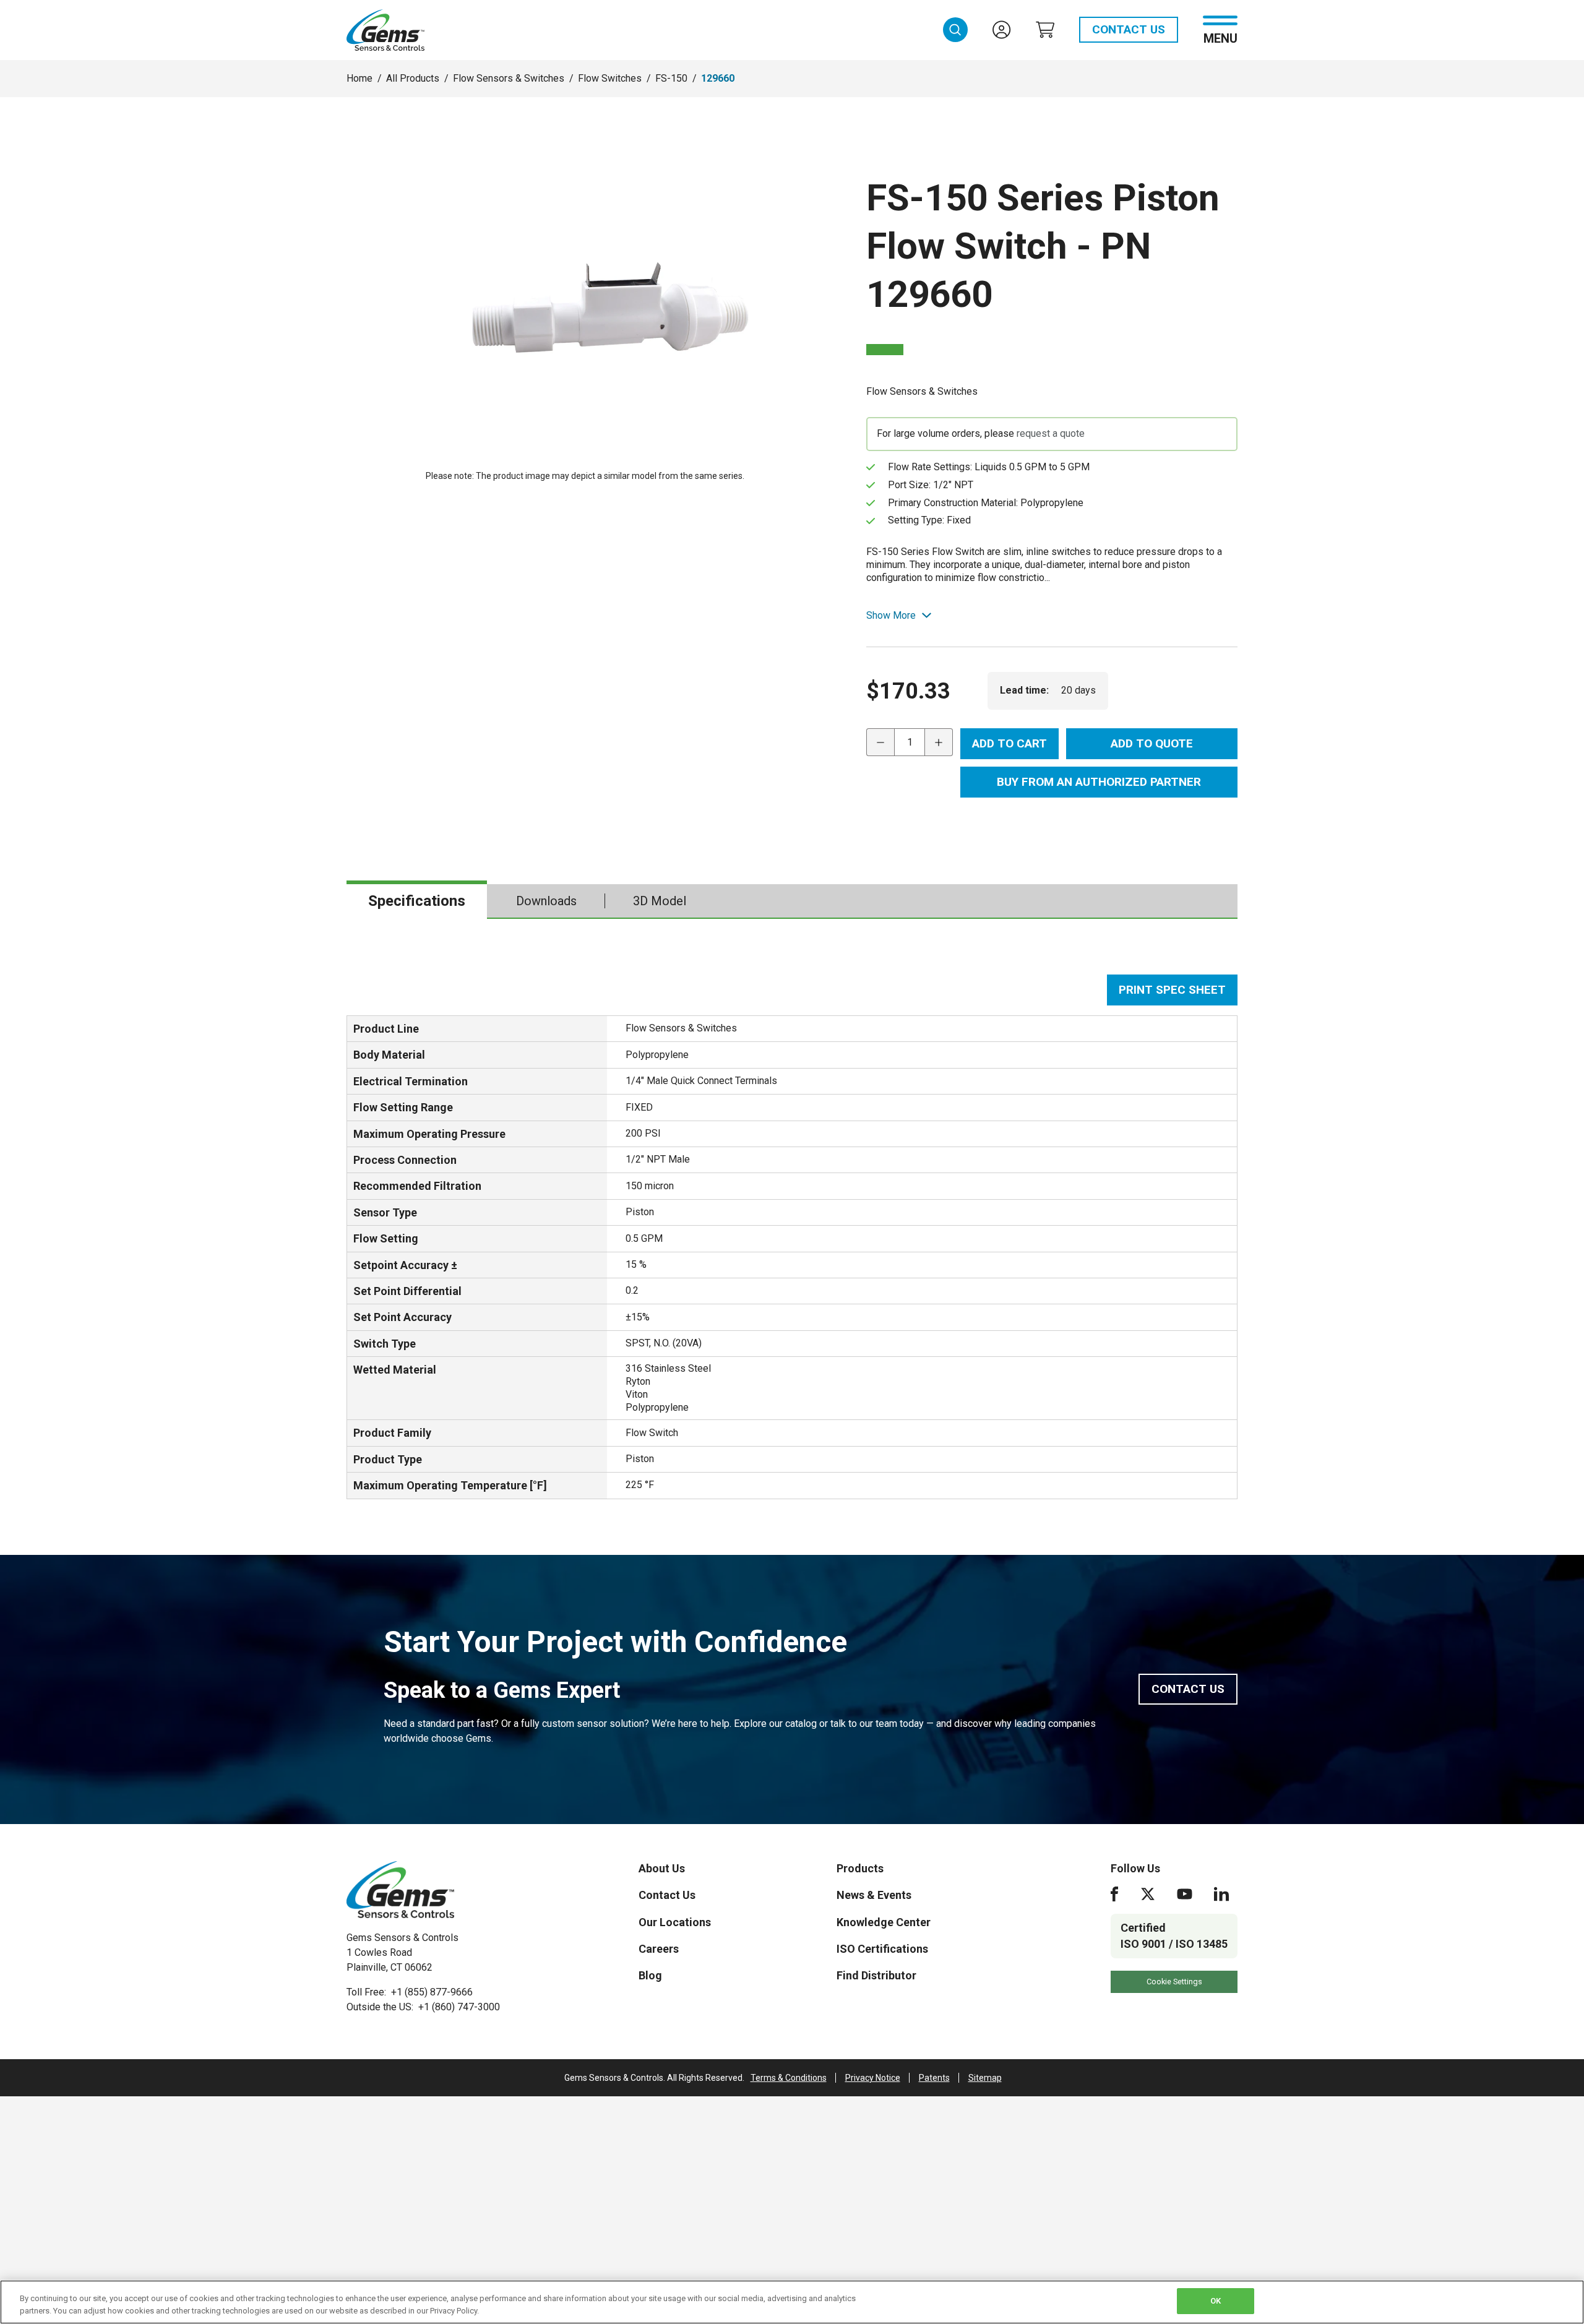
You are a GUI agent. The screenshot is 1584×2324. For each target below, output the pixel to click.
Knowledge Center (884, 1922)
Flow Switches (610, 78)
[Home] (400, 1890)
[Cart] (1045, 30)
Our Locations (675, 1922)
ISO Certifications (882, 1949)
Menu (1220, 37)
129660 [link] (718, 78)
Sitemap (985, 2078)
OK (1216, 2301)
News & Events (874, 1895)
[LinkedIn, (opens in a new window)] (1221, 1894)
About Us (662, 1868)
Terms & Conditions (789, 2078)
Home (359, 78)
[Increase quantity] (939, 742)
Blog (650, 1975)
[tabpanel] (792, 1237)
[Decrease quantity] (880, 742)
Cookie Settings (1174, 1982)
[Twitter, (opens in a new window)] (1148, 1894)
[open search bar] (955, 30)
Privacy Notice (873, 2078)
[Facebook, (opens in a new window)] (1114, 1894)
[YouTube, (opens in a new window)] (1185, 1894)
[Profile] (1002, 30)
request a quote (1051, 433)
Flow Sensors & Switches (509, 78)
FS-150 (671, 78)
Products (860, 1868)
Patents (934, 2078)
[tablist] (792, 902)
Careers (659, 1949)
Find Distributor (876, 1975)
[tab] (417, 901)
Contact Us (1129, 29)
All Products (413, 78)
